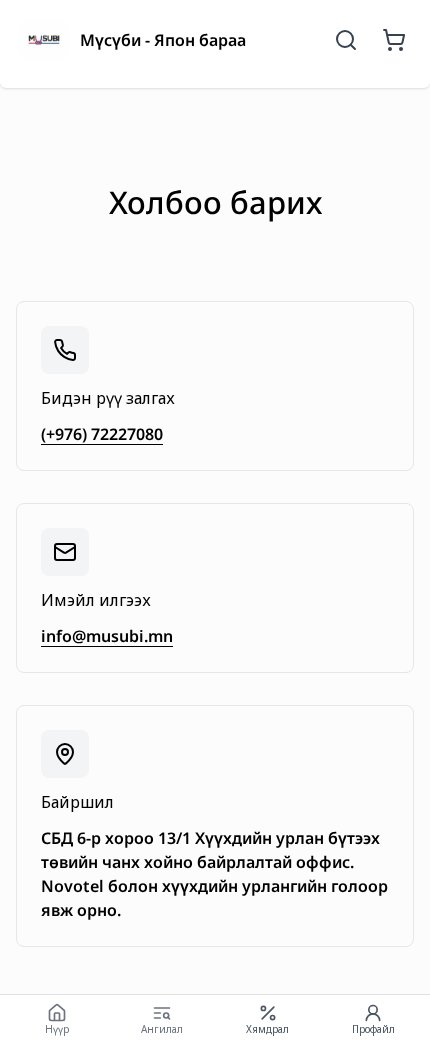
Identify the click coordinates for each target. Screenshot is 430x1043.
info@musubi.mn (107, 636)
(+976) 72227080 (102, 434)
